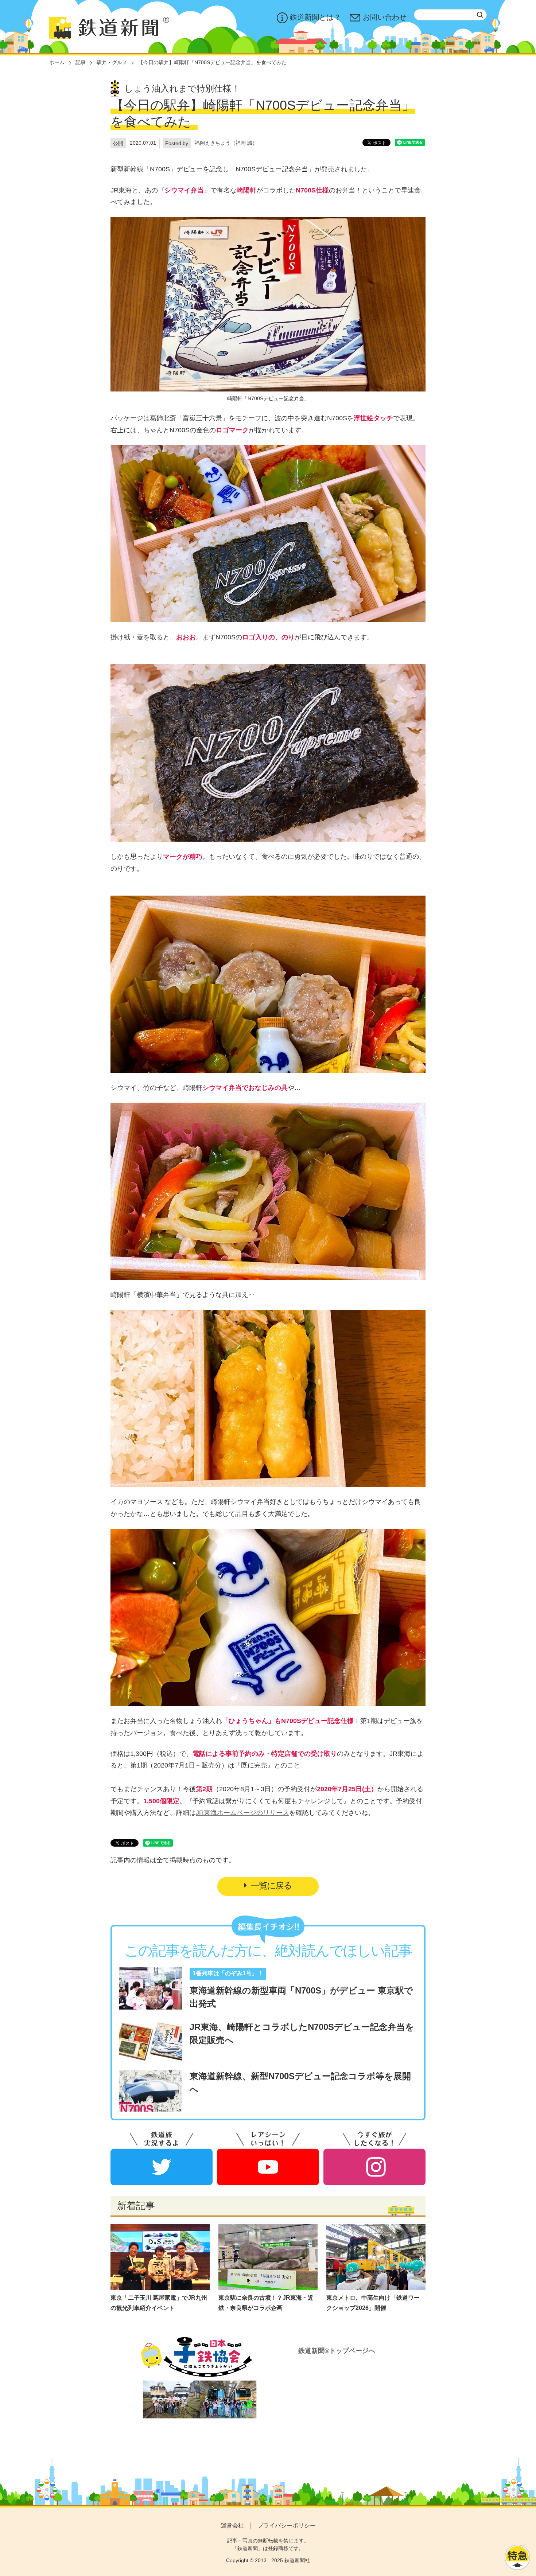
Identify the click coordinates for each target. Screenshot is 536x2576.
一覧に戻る (271, 1885)
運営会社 (232, 2526)
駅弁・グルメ (112, 62)
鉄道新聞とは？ (315, 17)
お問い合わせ (385, 17)
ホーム (57, 62)
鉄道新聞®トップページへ (337, 2351)
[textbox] (450, 15)
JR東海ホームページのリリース (242, 1813)
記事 (81, 62)
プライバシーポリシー (287, 2526)
